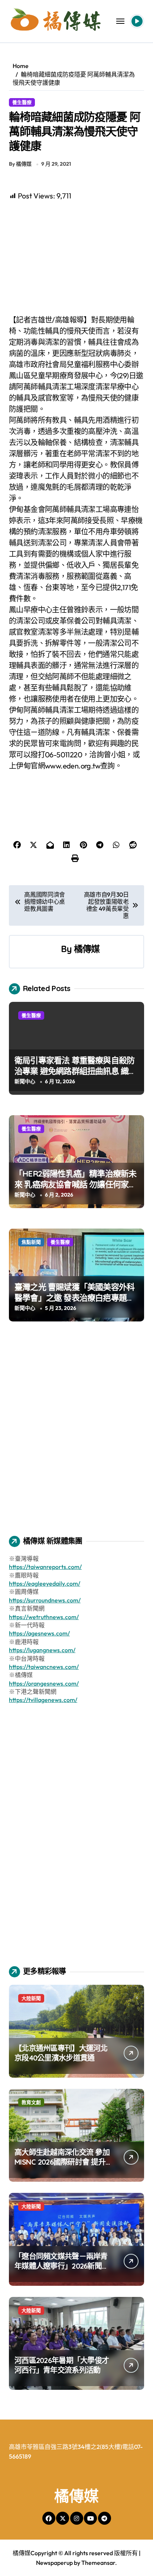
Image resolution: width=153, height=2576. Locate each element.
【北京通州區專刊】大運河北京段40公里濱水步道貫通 (61, 2053)
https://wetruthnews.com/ (44, 1617)
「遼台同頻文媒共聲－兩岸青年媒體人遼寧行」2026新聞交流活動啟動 (62, 2266)
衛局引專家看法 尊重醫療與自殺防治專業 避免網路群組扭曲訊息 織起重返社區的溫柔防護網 (76, 1071)
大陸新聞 (31, 1998)
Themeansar (98, 2563)
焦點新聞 (31, 1242)
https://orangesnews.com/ (44, 1683)
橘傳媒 (87, 949)
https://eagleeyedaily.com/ (45, 1583)
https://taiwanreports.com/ (45, 1567)
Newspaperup (54, 2563)
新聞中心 (25, 1081)
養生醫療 (22, 102)
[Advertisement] (78, 258)
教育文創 (31, 2102)
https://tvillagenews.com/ (43, 1700)
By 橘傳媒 (20, 164)
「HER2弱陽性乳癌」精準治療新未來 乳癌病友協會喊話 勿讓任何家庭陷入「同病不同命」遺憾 (76, 1184)
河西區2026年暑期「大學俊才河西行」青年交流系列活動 (62, 2365)
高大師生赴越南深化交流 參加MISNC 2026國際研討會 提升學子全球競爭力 (62, 2162)
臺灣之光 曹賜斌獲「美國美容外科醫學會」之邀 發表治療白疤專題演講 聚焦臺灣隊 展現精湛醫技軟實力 (76, 1297)
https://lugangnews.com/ (42, 1650)
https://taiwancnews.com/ (44, 1667)
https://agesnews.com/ (39, 1633)
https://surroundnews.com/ (45, 1600)
